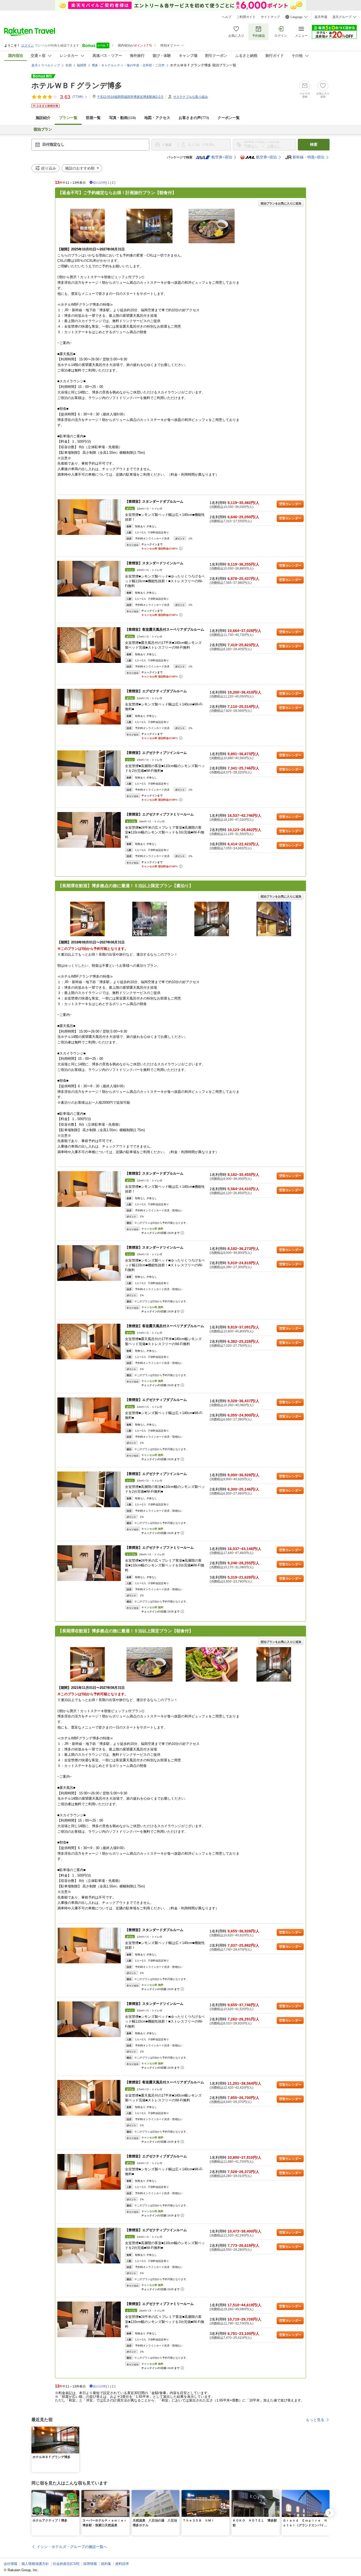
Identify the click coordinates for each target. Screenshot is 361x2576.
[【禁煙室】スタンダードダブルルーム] (89, 517)
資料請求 (122, 2564)
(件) (78, 97)
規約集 (106, 2564)
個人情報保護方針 (35, 2564)
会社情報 (11, 2564)
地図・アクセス (157, 118)
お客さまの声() (194, 118)
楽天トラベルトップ (46, 65)
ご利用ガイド (246, 17)
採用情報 (90, 2564)
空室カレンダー (290, 504)
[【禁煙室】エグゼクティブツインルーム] (89, 768)
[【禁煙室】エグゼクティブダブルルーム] (89, 707)
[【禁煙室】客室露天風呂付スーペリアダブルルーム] (89, 645)
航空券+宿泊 (222, 157)
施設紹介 (43, 118)
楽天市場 (321, 17)
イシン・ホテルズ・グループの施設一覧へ (72, 2547)
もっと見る (315, 2420)
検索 (314, 145)
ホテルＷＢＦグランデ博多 (77, 86)
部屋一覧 (93, 118)
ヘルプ (226, 17)
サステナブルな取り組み (191, 97)
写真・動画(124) (122, 118)
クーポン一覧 (229, 118)
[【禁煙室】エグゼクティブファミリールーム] (89, 830)
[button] (76, 2430)
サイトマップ (270, 17)
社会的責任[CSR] (66, 2564)
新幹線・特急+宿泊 (308, 157)
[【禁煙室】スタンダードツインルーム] (89, 579)
